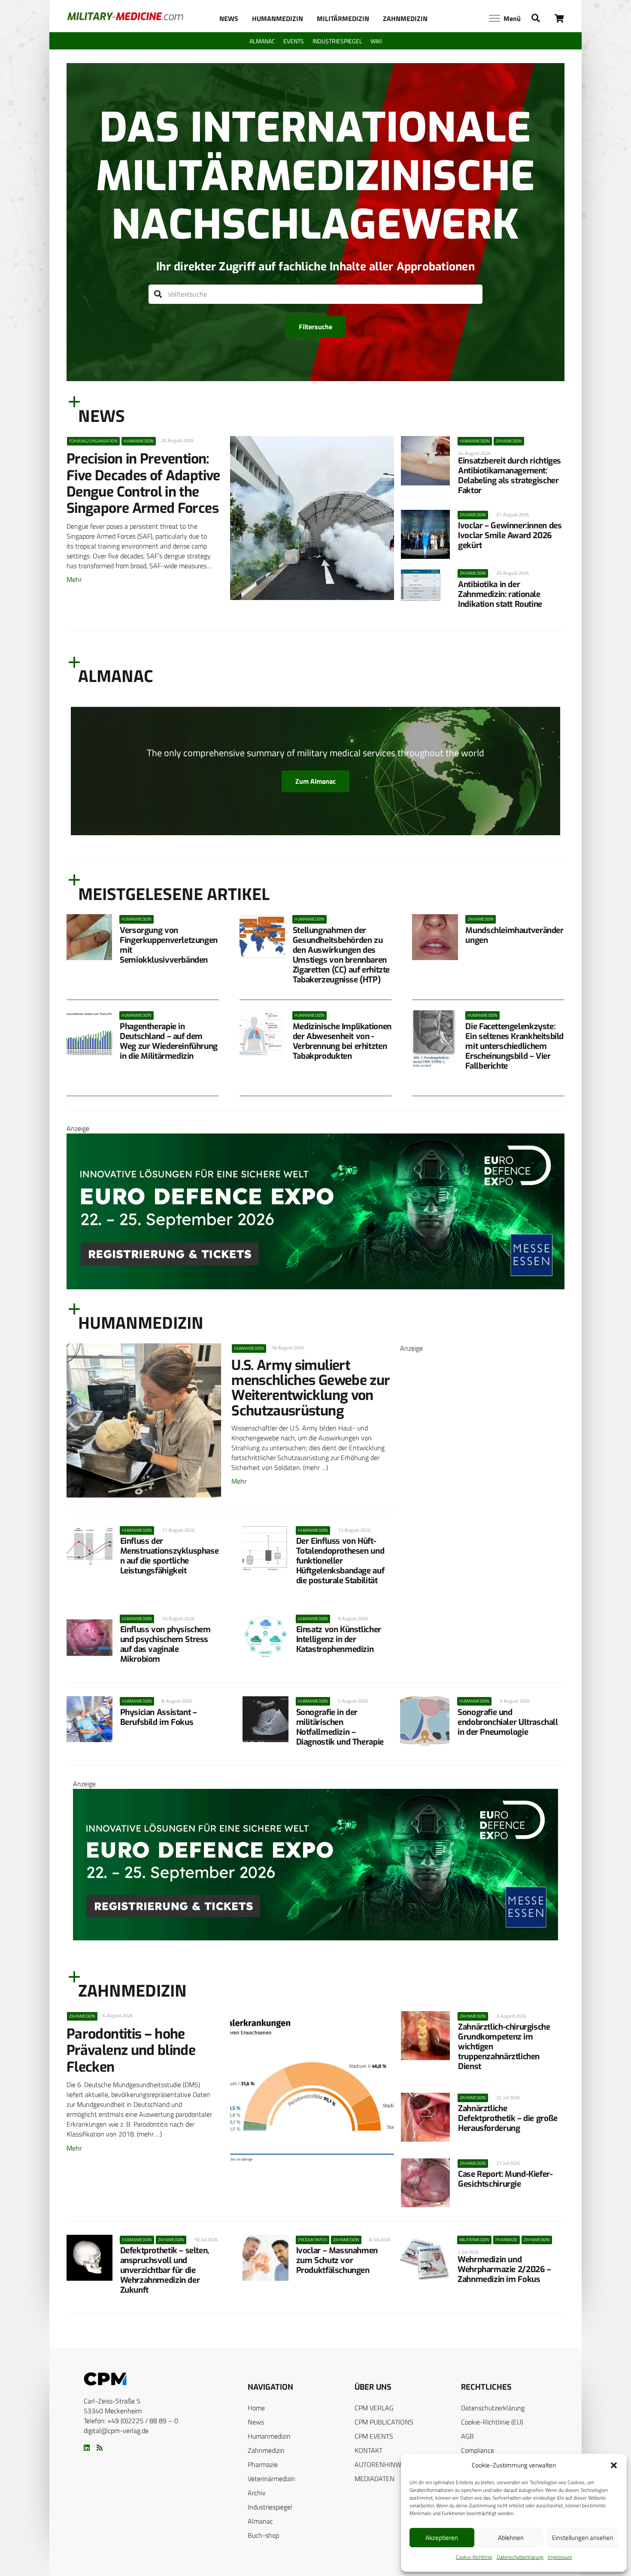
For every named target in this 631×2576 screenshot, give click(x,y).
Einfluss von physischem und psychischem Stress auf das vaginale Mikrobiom (165, 1644)
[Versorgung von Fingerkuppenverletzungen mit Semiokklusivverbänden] (89, 937)
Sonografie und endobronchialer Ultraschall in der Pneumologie (508, 1722)
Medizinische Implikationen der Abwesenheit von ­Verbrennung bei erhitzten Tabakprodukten (342, 1041)
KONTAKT (369, 2450)
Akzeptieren (442, 2538)
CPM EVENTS (374, 2436)
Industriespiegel (270, 2507)
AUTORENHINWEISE (385, 2464)
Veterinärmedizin (272, 2479)
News (256, 2422)
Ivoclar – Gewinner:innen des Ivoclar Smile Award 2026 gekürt (510, 535)
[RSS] (100, 2448)
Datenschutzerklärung (520, 2557)
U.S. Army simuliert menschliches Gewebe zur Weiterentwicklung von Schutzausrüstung (311, 1388)
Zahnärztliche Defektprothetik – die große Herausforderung (508, 2118)
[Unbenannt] (482, 1638)
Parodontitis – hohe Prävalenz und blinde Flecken (131, 2050)
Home (256, 2408)
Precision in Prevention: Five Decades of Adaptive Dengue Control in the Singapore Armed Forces (143, 483)
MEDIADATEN (375, 2479)
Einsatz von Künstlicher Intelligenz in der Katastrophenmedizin (339, 1639)
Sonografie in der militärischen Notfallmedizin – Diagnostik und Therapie (340, 1727)
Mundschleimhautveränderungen (514, 935)
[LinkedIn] (87, 2448)
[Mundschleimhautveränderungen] (435, 937)
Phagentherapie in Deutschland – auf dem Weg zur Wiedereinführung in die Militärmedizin (169, 1041)
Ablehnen (511, 2538)
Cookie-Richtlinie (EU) (492, 2422)
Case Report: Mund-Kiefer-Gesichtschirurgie (505, 2179)
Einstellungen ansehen (583, 2538)
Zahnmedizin (266, 2450)
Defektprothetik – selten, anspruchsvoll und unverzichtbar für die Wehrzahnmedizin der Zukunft (165, 2270)
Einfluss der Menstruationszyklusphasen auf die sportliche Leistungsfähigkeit (170, 1556)
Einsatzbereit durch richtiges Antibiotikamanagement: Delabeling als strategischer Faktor (510, 476)
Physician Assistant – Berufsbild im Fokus (159, 1717)
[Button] (560, 18)
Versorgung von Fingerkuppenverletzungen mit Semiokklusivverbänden (169, 945)
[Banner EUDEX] (315, 1287)
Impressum (560, 2557)
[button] (614, 2465)
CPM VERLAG (374, 2408)
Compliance (478, 2450)
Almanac (260, 2521)
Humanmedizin (269, 2436)
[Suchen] (158, 294)
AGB (467, 2436)
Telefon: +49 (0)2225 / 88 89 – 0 (131, 2421)
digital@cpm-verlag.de (116, 2431)
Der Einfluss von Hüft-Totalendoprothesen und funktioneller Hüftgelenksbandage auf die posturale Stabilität (340, 1561)
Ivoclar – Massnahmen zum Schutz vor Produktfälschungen (337, 2260)
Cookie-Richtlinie (474, 2557)
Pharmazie (263, 2464)
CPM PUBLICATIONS (384, 2422)
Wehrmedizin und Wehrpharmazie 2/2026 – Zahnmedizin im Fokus (504, 2269)
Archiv (257, 2493)
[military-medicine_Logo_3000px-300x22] (125, 16)
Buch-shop (263, 2535)
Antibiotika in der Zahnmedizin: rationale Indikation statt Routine (500, 594)
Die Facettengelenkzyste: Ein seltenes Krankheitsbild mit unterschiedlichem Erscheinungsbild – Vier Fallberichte (514, 1046)
